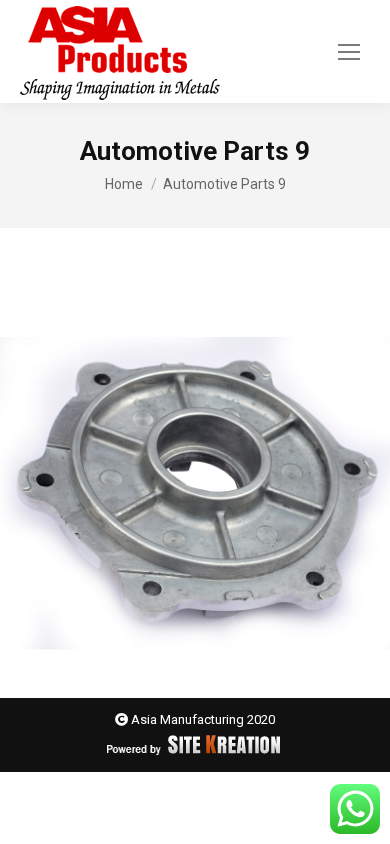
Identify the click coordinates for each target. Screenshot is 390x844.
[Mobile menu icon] (349, 52)
